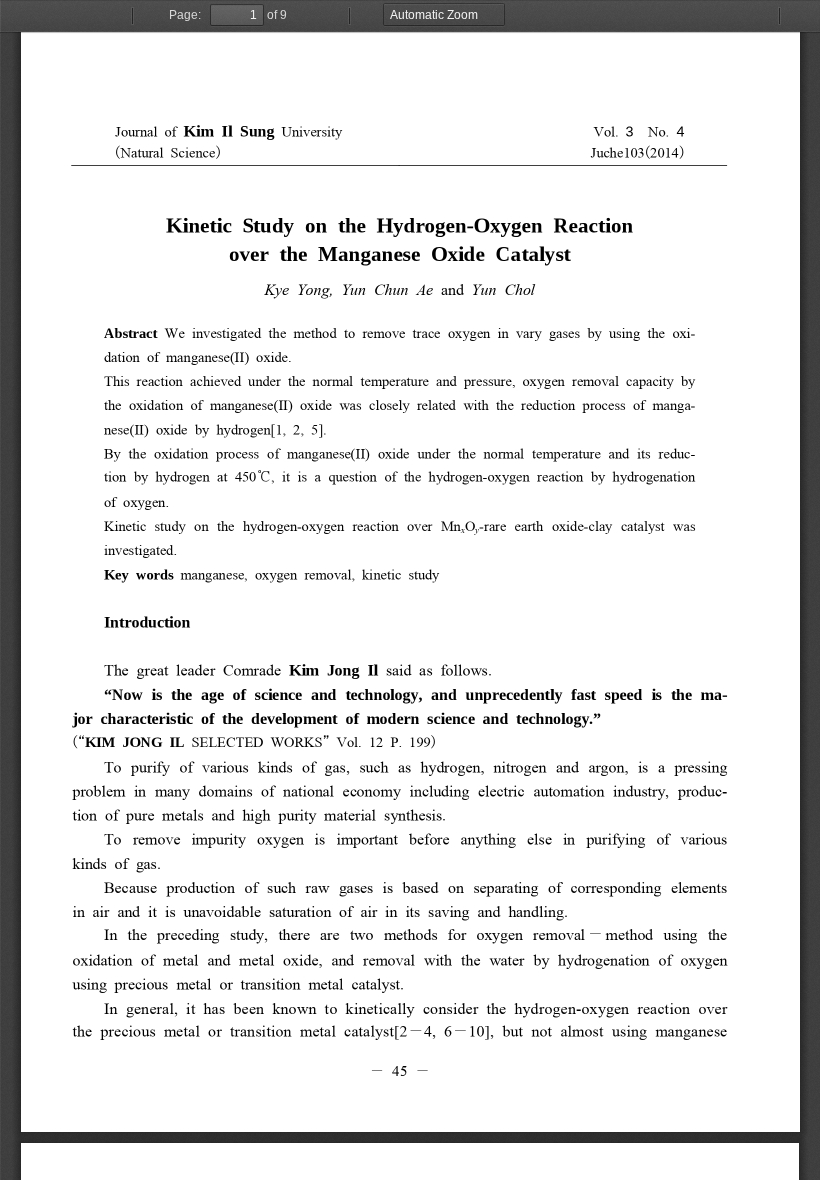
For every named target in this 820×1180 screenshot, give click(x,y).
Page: (185, 15)
